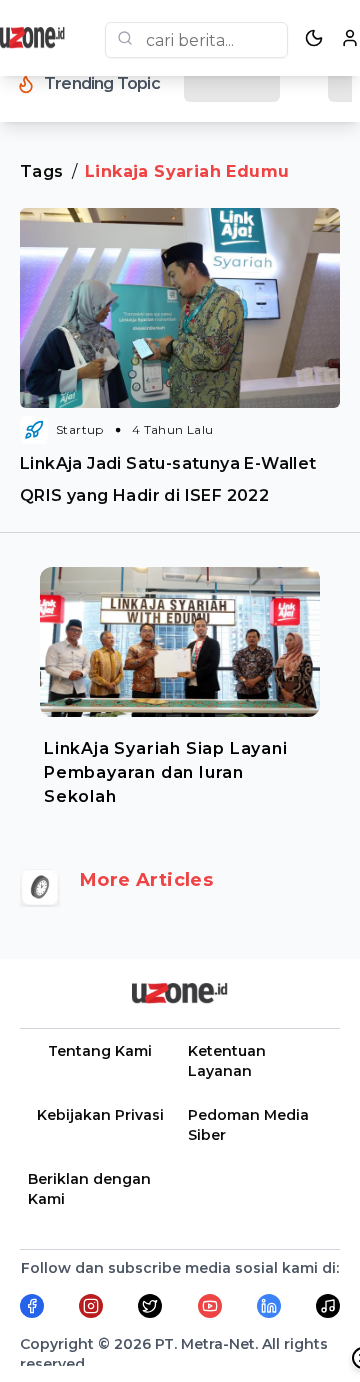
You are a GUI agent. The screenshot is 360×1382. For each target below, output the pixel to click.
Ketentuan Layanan (227, 1061)
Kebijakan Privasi (100, 1115)
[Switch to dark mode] (314, 38)
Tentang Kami (100, 1051)
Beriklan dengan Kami (89, 1189)
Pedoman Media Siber (248, 1125)
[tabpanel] (180, 682)
